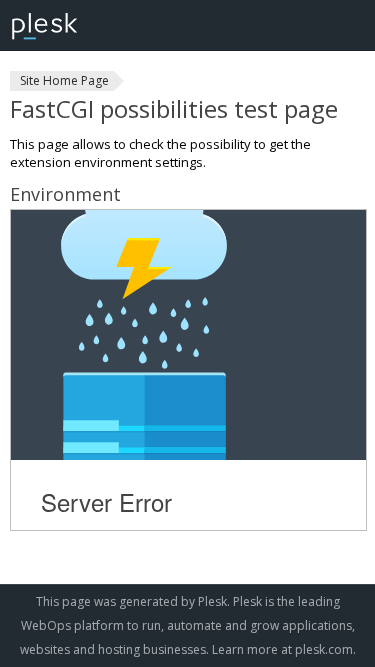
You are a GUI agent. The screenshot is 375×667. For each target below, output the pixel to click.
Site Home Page (64, 80)
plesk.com (324, 649)
